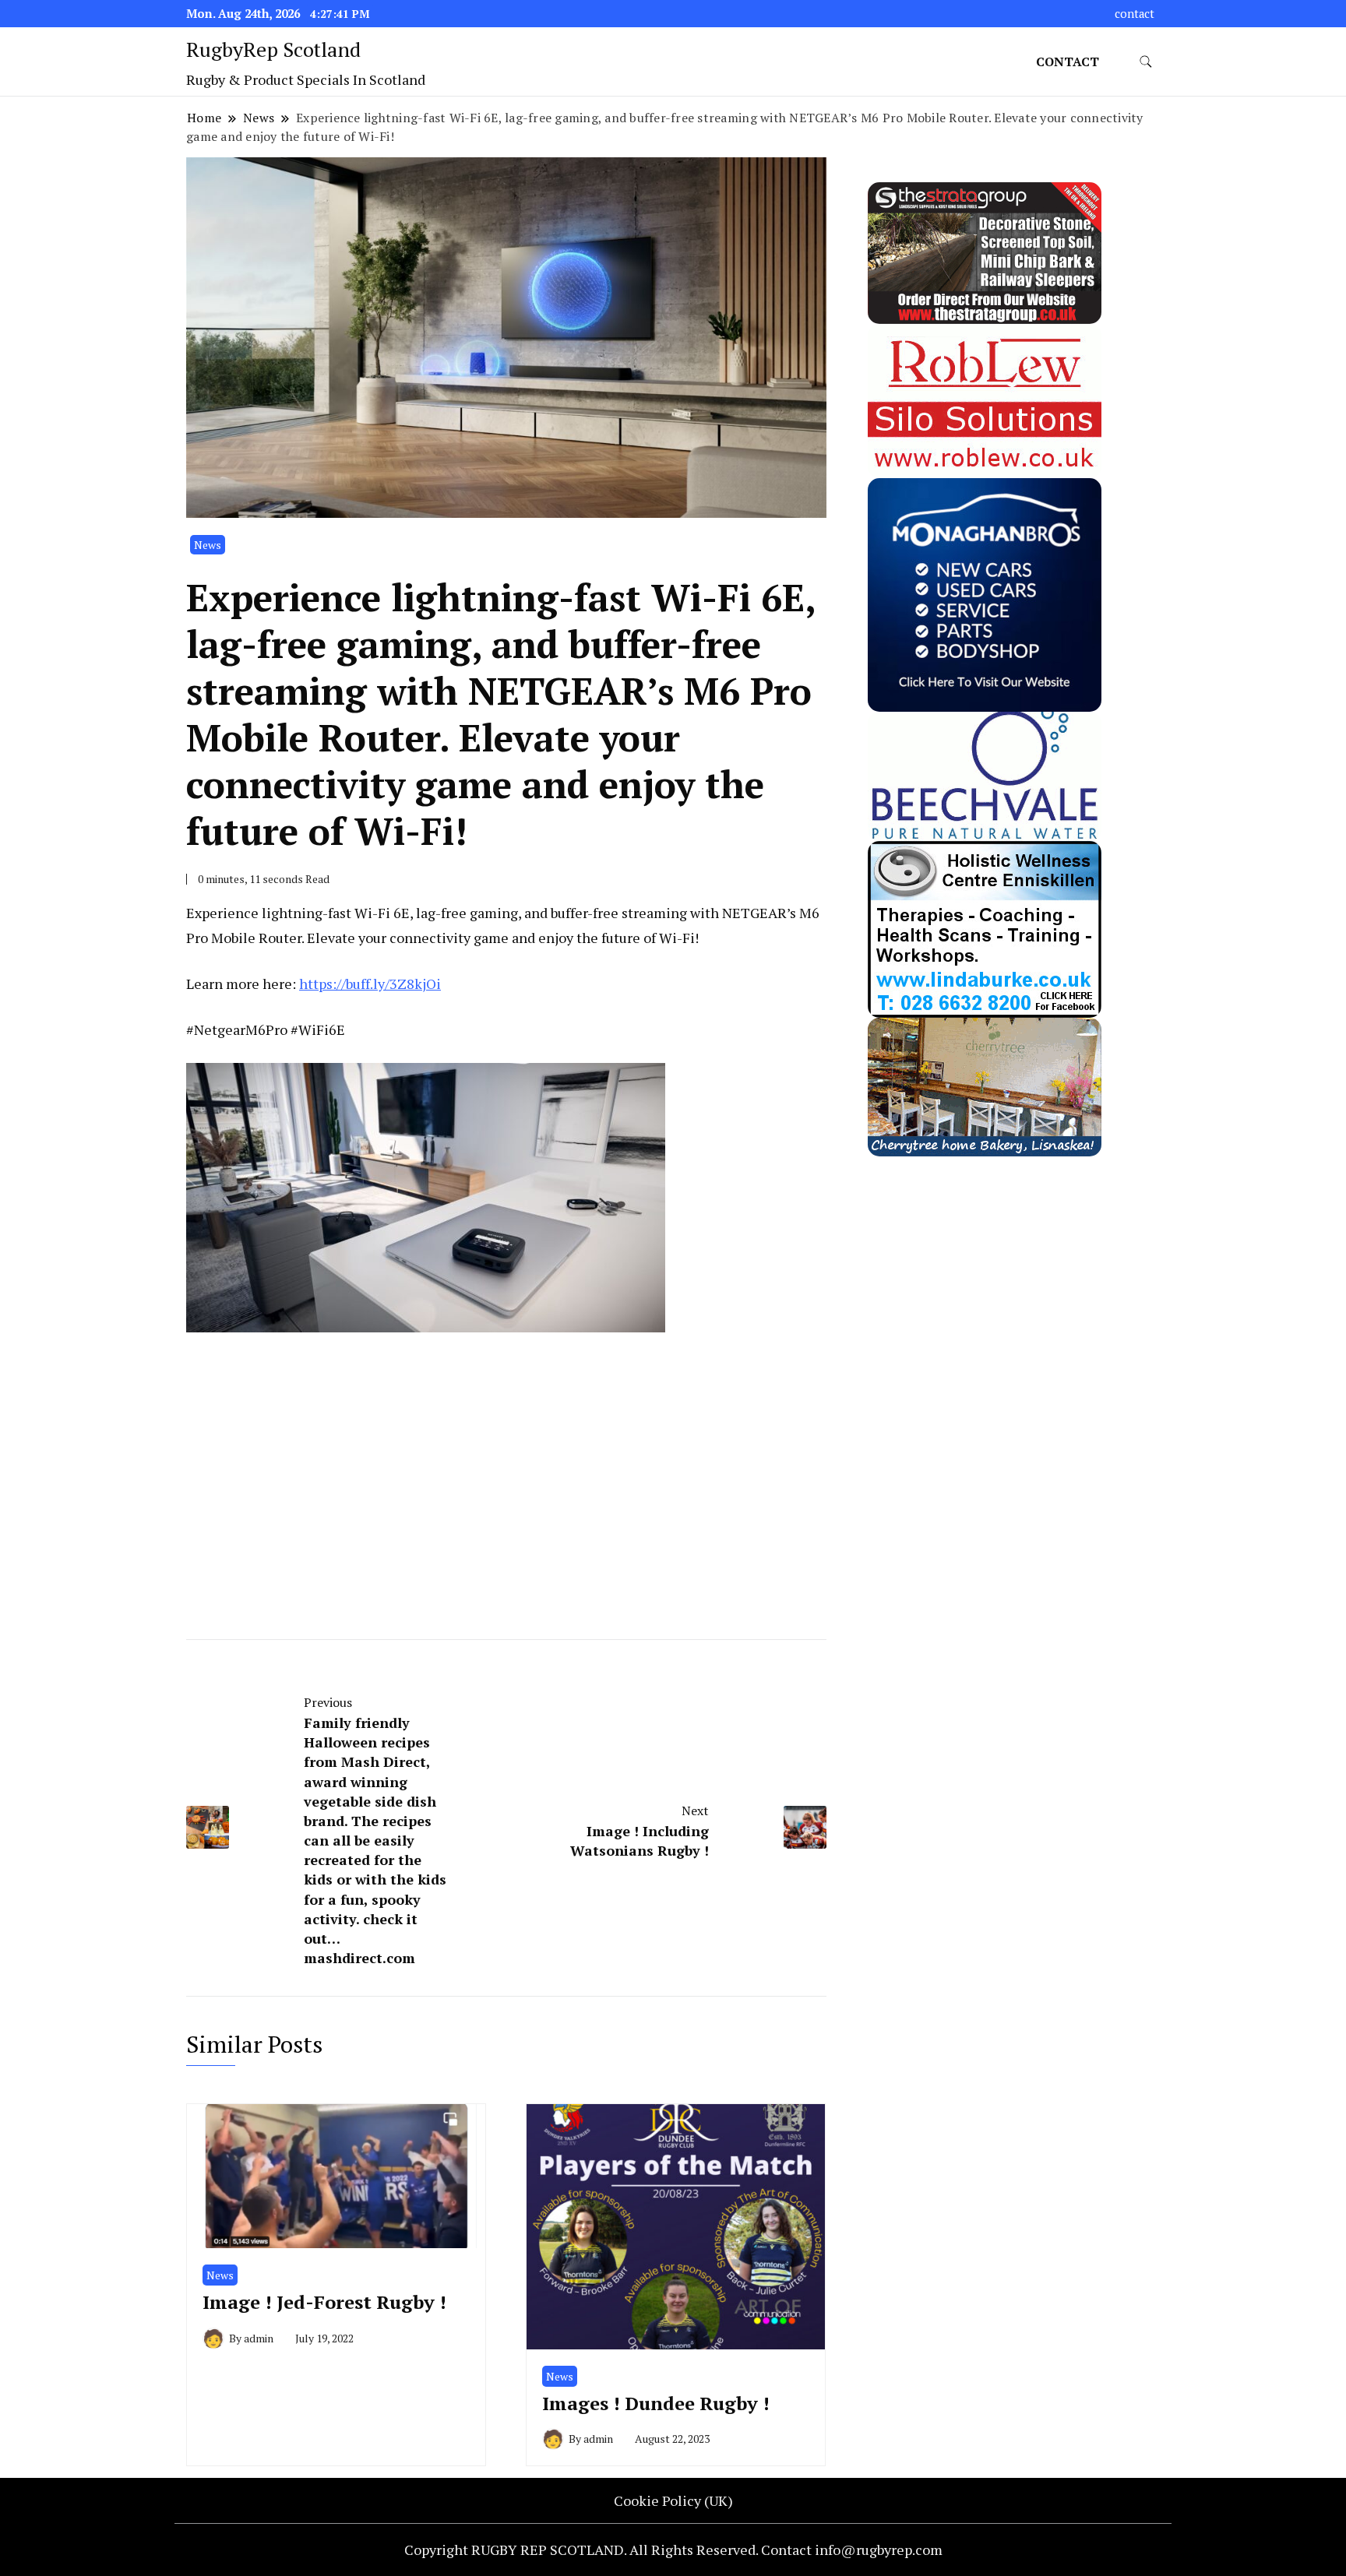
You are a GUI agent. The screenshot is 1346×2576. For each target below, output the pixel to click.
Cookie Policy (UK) (673, 2500)
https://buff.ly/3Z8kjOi (370, 984)
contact (1135, 14)
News (208, 545)
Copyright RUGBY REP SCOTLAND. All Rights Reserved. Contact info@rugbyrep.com (673, 2550)
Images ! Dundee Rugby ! (656, 2403)
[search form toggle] (1146, 62)
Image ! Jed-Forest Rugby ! (324, 2302)
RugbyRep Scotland (273, 49)
